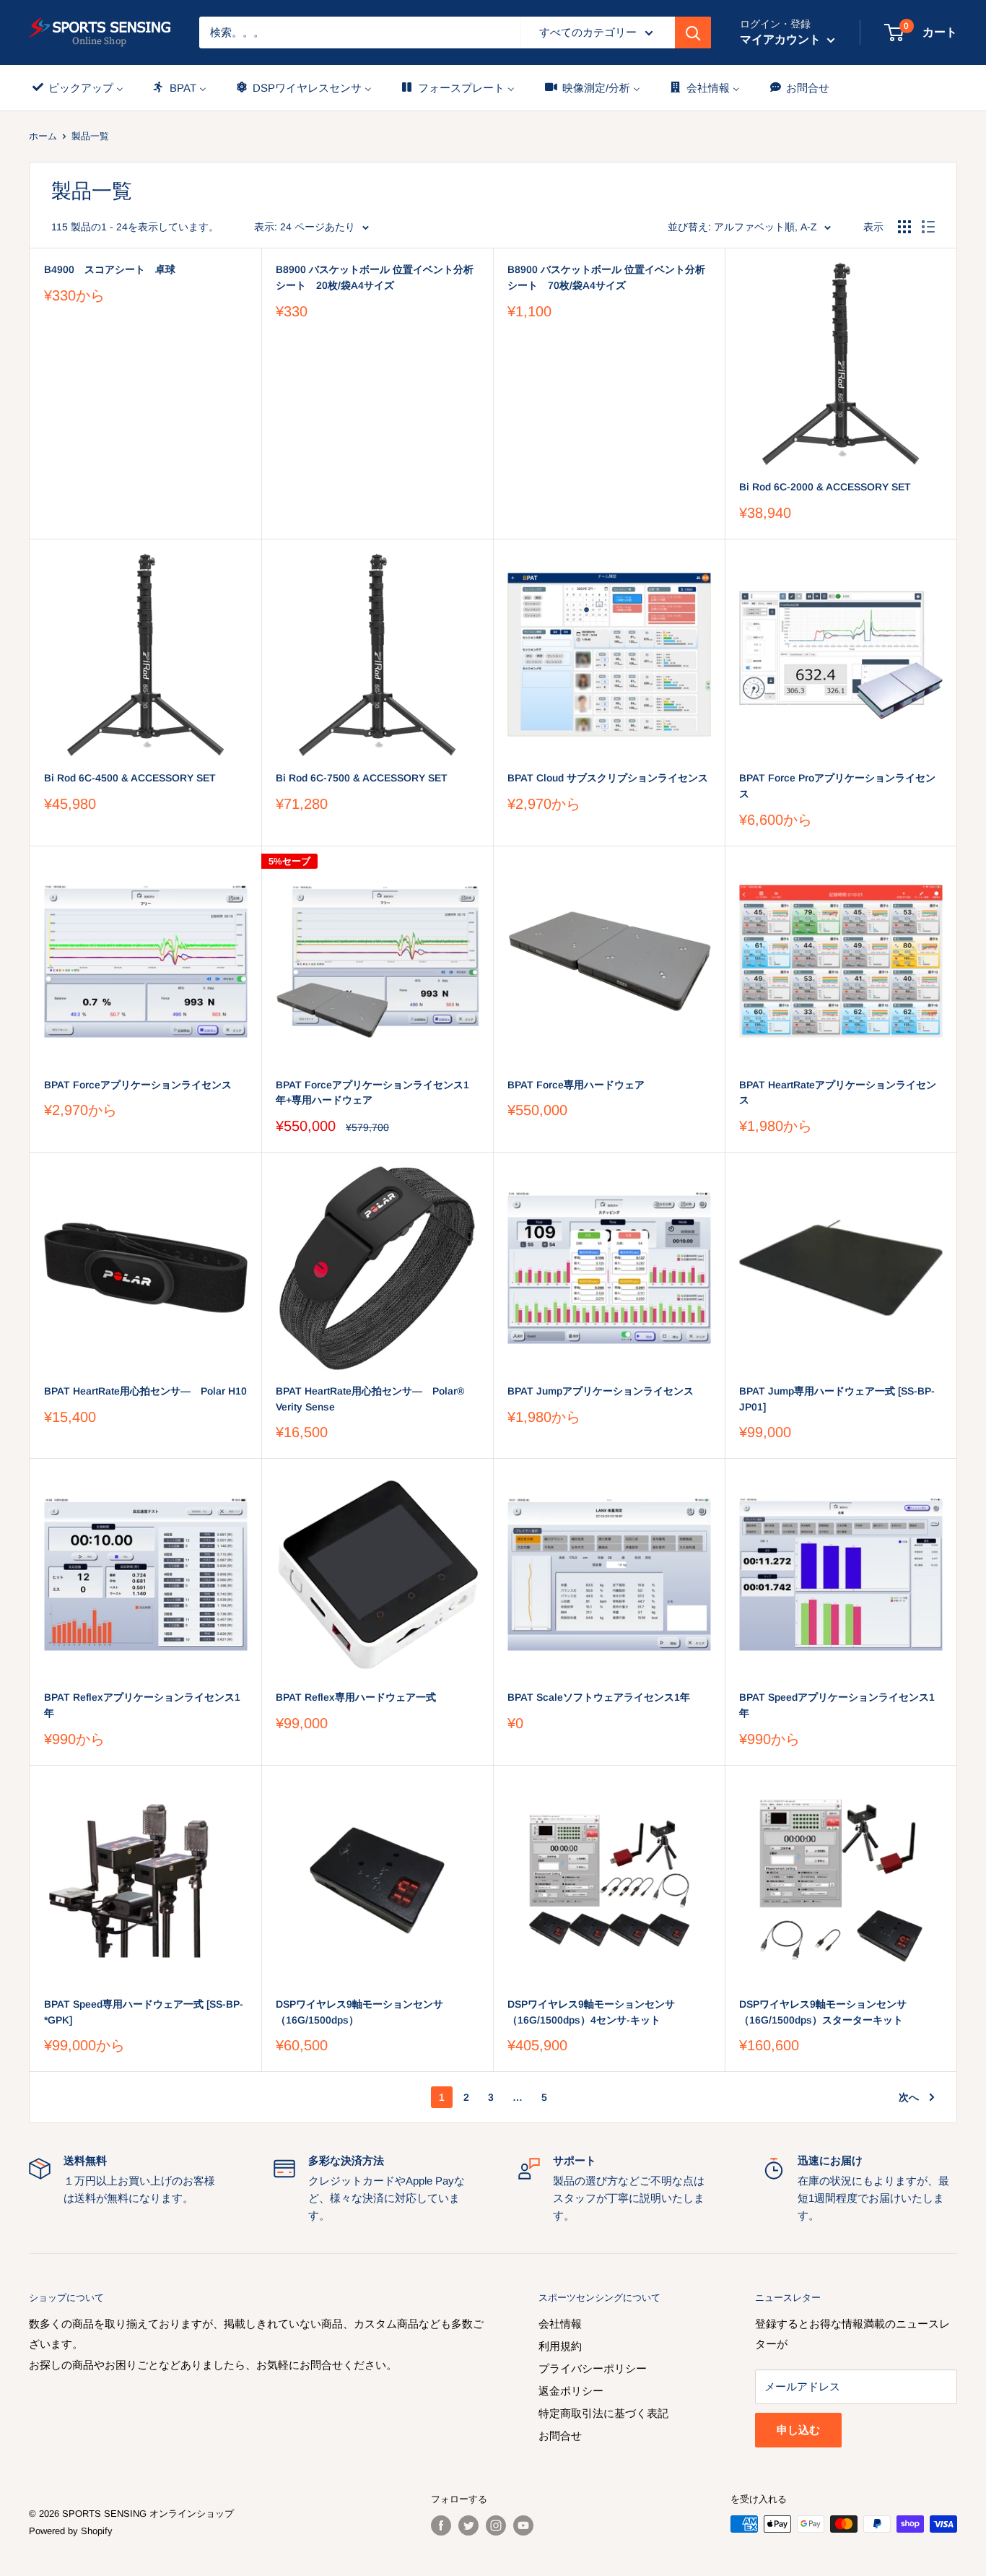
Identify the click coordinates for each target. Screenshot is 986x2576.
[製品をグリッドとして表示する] (904, 227)
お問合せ (560, 2436)
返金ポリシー (571, 2391)
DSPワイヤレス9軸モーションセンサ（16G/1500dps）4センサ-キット (591, 2012)
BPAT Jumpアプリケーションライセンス (601, 1391)
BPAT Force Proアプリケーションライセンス (837, 786)
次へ (909, 2097)
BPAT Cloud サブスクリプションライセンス (608, 778)
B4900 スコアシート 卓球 (110, 269)
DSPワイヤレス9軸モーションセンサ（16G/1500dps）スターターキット (823, 2012)
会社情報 (560, 2324)
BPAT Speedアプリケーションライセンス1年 (837, 1705)
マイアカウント (782, 39)
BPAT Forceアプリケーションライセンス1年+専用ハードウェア (372, 1093)
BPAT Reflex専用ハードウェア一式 (356, 1697)
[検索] (693, 32)
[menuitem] (77, 88)
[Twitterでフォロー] (468, 2525)
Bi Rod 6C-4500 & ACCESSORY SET (130, 778)
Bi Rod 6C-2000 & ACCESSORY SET (825, 487)
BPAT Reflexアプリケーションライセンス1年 (142, 1705)
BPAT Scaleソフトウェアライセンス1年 (599, 1697)
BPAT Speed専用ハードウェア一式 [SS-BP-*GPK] (144, 2012)
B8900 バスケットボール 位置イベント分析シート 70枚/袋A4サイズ (606, 277)
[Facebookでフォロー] (441, 2525)
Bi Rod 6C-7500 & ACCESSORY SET (362, 778)
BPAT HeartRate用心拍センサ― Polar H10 (145, 1391)
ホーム (43, 136)
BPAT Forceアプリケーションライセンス (138, 1085)
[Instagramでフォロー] (496, 2525)
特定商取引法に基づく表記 (603, 2413)
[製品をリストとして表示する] (928, 227)
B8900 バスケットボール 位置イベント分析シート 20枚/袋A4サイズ (375, 277)
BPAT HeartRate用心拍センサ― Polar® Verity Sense (370, 1399)
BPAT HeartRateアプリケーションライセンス (838, 1093)
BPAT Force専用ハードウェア (576, 1085)
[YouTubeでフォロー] (523, 2525)
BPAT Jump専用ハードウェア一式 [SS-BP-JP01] (837, 1399)
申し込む (798, 2430)
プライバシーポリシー (593, 2368)
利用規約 (560, 2346)
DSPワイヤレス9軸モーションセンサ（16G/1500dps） (359, 2012)
